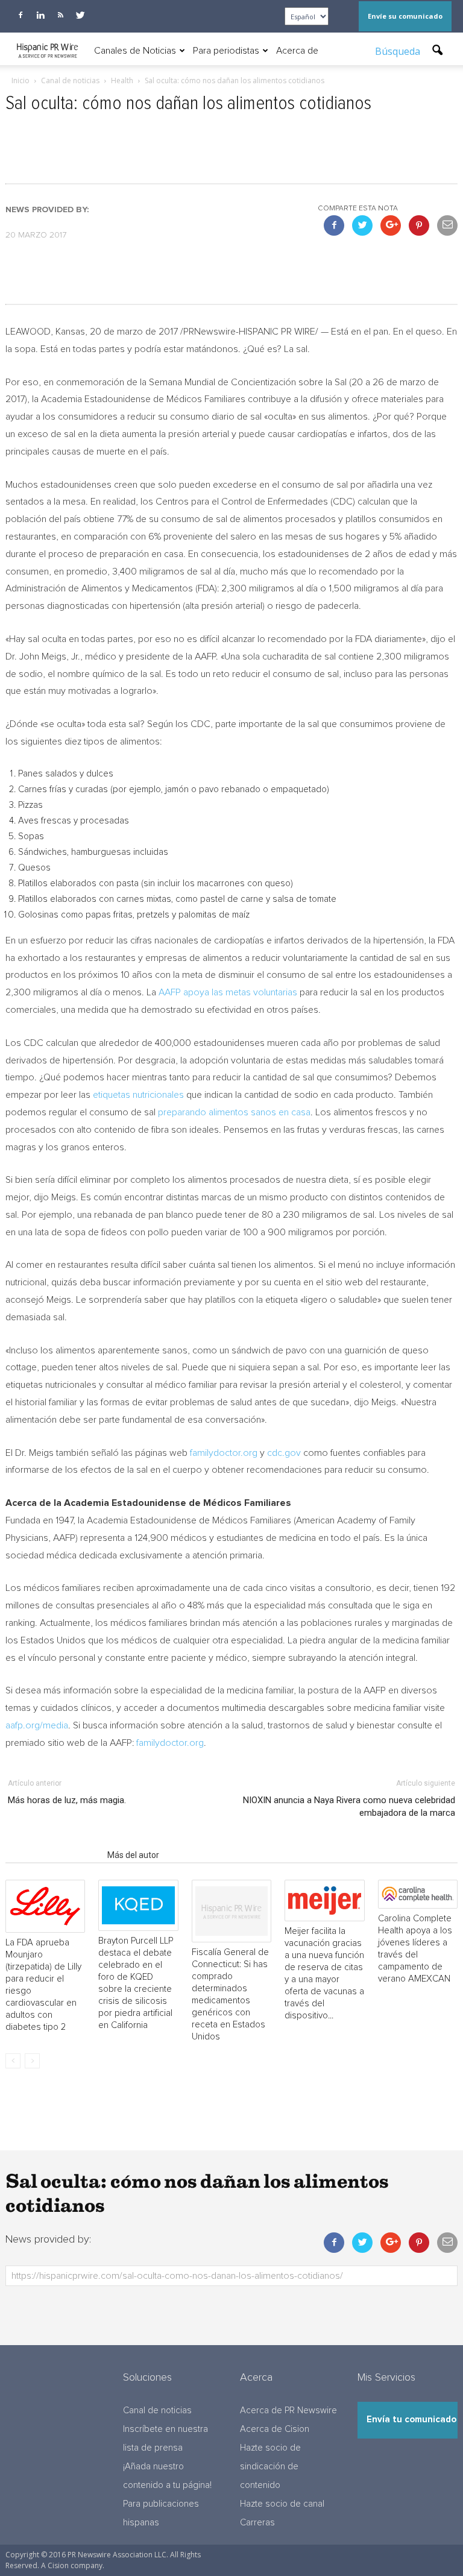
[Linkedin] (40, 15)
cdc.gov (284, 1453)
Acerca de (297, 51)
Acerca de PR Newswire (288, 2411)
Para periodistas (226, 51)
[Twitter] (80, 15)
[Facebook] (20, 15)
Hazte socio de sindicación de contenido (270, 2467)
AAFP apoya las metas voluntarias (228, 992)
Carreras (257, 2523)
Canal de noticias (157, 2411)
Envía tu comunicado (411, 2420)
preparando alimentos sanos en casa (234, 1112)
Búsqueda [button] (399, 51)
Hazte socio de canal (282, 2504)
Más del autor (133, 1855)
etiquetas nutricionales (138, 1095)
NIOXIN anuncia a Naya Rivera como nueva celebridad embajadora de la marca (349, 1806)
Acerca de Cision (275, 2429)
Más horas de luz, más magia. (67, 1800)
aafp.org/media (37, 1725)
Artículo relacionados (53, 1855)
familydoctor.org (224, 1453)
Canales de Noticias (135, 51)
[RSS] (60, 15)
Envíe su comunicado (405, 16)
